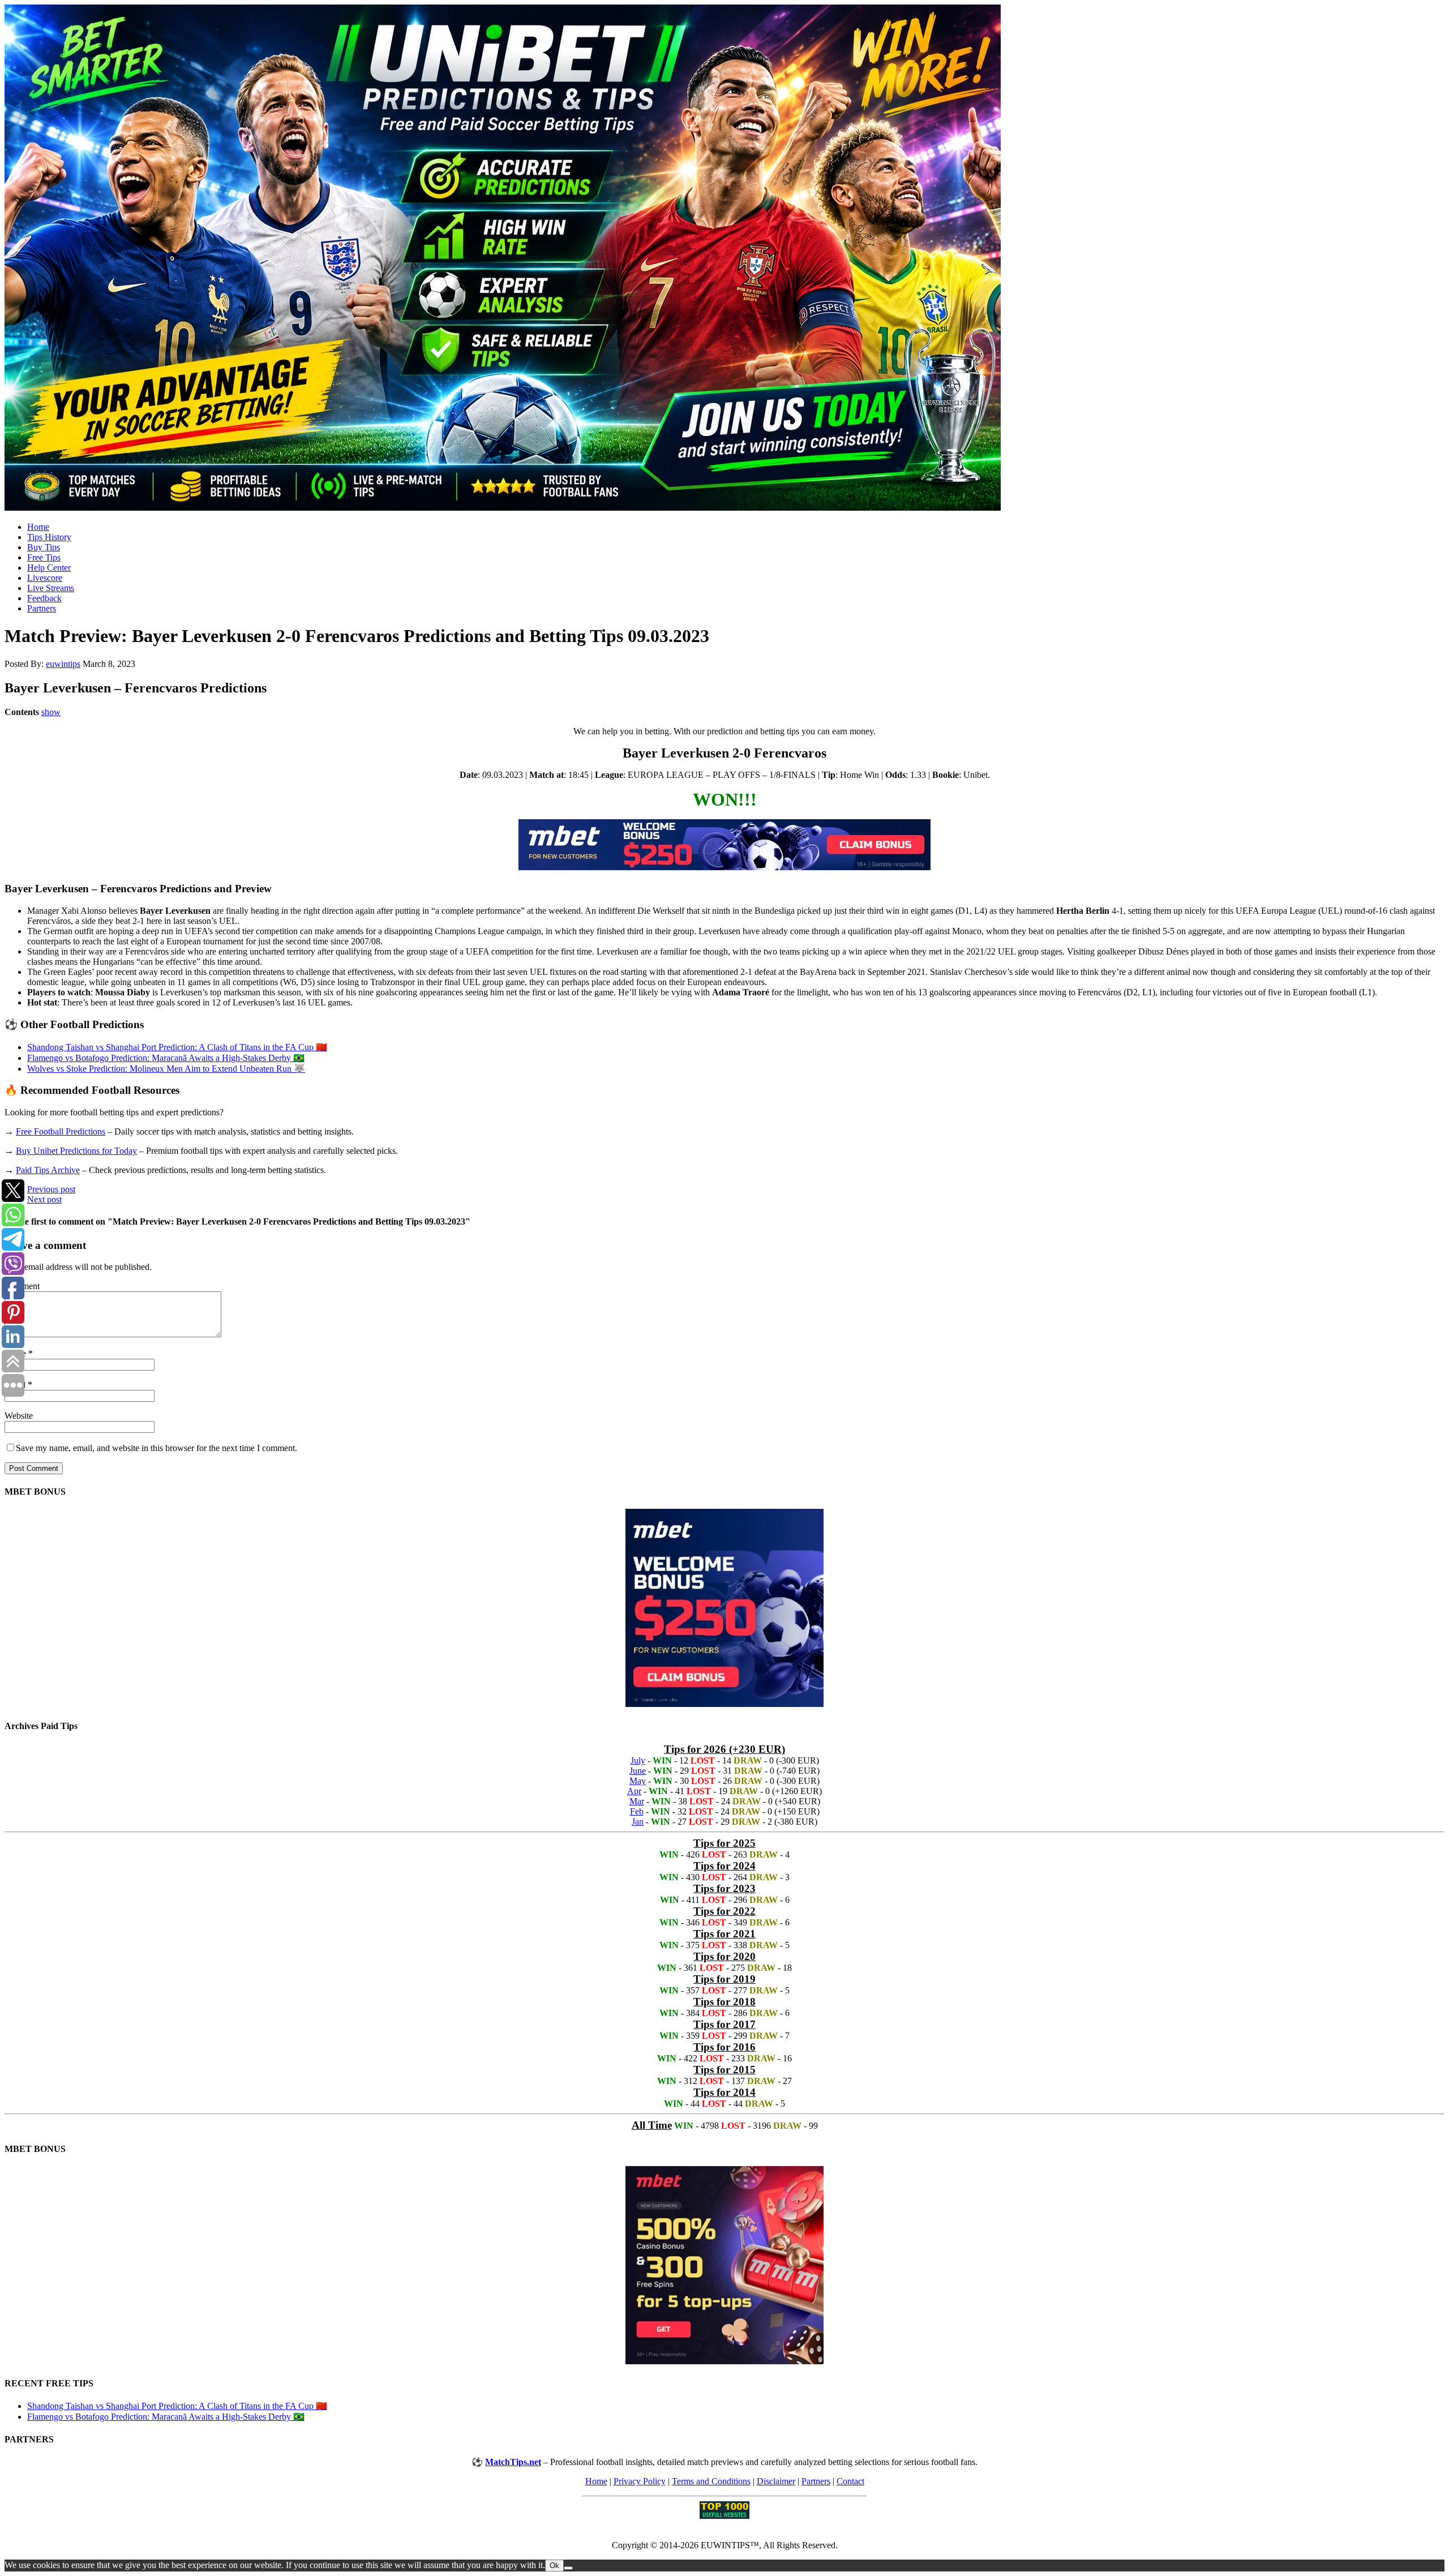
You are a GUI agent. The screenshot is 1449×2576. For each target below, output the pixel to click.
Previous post (51, 1189)
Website (19, 1416)
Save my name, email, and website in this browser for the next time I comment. (157, 1448)
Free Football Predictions (61, 1131)
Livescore (45, 578)
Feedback (44, 598)
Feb (637, 1811)
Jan (638, 1822)
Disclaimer (776, 2481)
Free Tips (44, 557)
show (51, 712)
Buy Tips (44, 547)
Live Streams (51, 588)
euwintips (63, 664)
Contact (850, 2481)
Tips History (49, 537)
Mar (637, 1801)
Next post (44, 1199)
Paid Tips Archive (48, 1170)
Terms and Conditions (711, 2481)
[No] (568, 2568)
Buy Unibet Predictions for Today (76, 1151)
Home (38, 527)
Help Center (49, 568)
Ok (554, 2566)
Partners (42, 608)
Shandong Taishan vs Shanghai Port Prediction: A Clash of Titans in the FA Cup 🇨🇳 (177, 1047)
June (638, 1771)
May (638, 1781)
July (638, 1760)
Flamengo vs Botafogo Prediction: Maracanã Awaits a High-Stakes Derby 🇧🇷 (166, 1058)
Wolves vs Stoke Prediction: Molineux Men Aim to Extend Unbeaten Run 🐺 (166, 1069)
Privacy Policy (640, 2481)
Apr (634, 1791)
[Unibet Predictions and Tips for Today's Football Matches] (724, 259)
